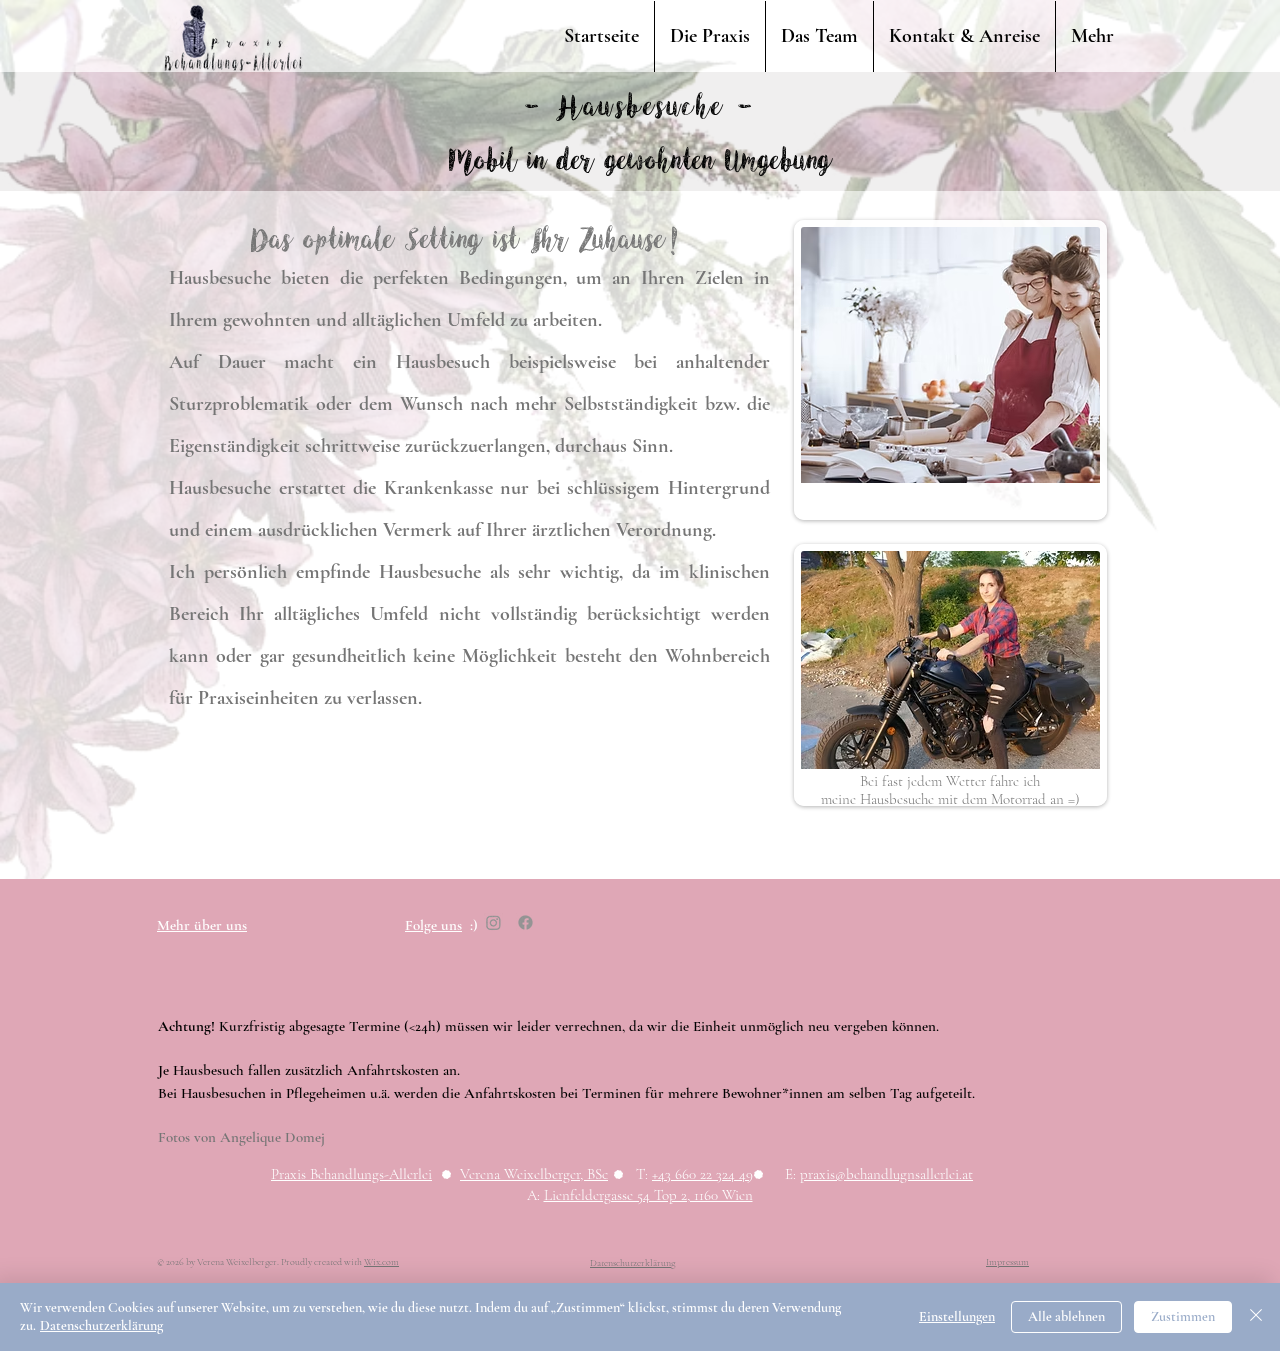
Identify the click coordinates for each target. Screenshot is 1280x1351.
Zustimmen (1183, 1316)
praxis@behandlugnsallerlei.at (886, 1174)
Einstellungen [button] (957, 1316)
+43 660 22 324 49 (702, 1174)
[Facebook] (525, 922)
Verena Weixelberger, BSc (534, 1174)
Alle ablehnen (1066, 1316)
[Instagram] (493, 922)
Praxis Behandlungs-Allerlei (351, 1174)
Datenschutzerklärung (101, 1325)
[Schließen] (1256, 1317)
